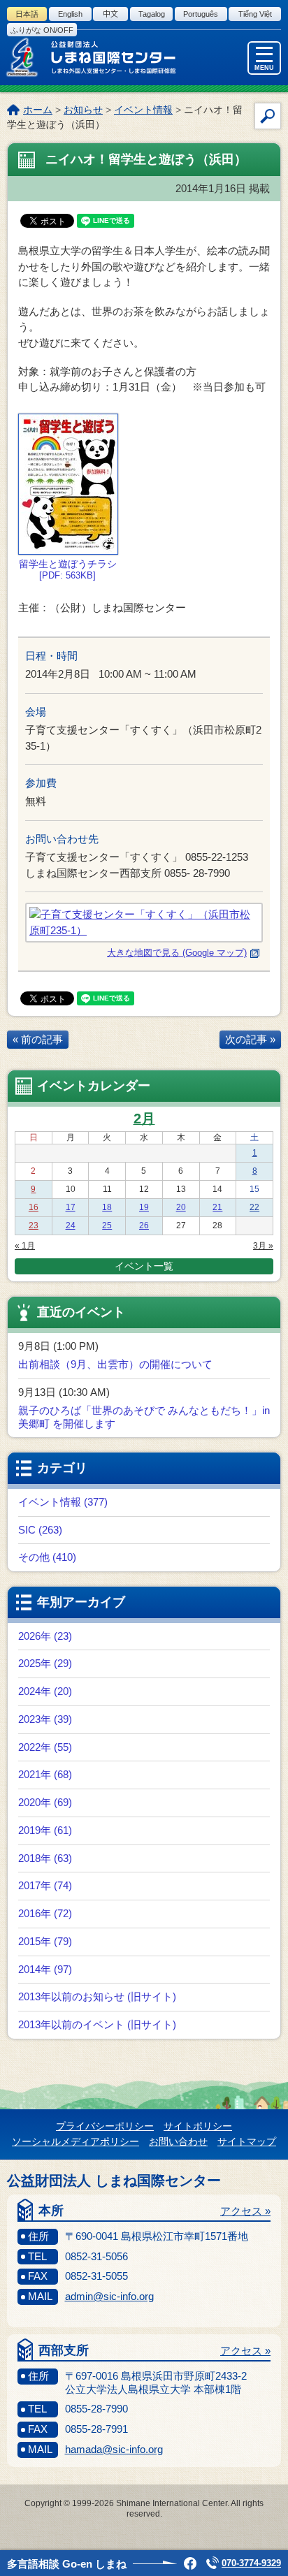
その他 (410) (47, 1557)
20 (181, 1207)
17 (71, 1207)
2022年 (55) (45, 1747)
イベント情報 (143, 110)
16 (34, 1207)
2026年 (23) (45, 1636)
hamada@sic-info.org (114, 2449)
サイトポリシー (198, 2126)
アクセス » (245, 2211)
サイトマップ (247, 2141)
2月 (144, 1119)
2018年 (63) (45, 1858)
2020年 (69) (45, 1802)
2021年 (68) (45, 1774)
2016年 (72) (45, 1913)
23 (34, 1225)
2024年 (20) (45, 1691)
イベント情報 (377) (63, 1502)
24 (71, 1225)
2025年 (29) (45, 1663)
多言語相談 (67, 2564)
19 (144, 1207)
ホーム (38, 110)
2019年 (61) (45, 1830)
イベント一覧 (144, 1266)
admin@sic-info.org (109, 2296)
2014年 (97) (45, 1969)
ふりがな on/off (42, 30)
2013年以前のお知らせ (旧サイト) (97, 1996)
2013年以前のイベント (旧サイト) (97, 2024)
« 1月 (25, 1246)
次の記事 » (250, 1039)
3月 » (263, 1246)
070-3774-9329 (251, 2563)
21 (217, 1207)
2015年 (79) (45, 1941)
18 (107, 1207)
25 (107, 1225)
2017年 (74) (45, 1885)
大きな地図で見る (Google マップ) (177, 953)
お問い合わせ (178, 2141)
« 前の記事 (38, 1039)
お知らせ (83, 110)
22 (254, 1207)
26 (144, 1225)
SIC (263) (40, 1530)
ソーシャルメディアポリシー (75, 2141)
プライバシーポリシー (105, 2126)
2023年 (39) (45, 1719)
